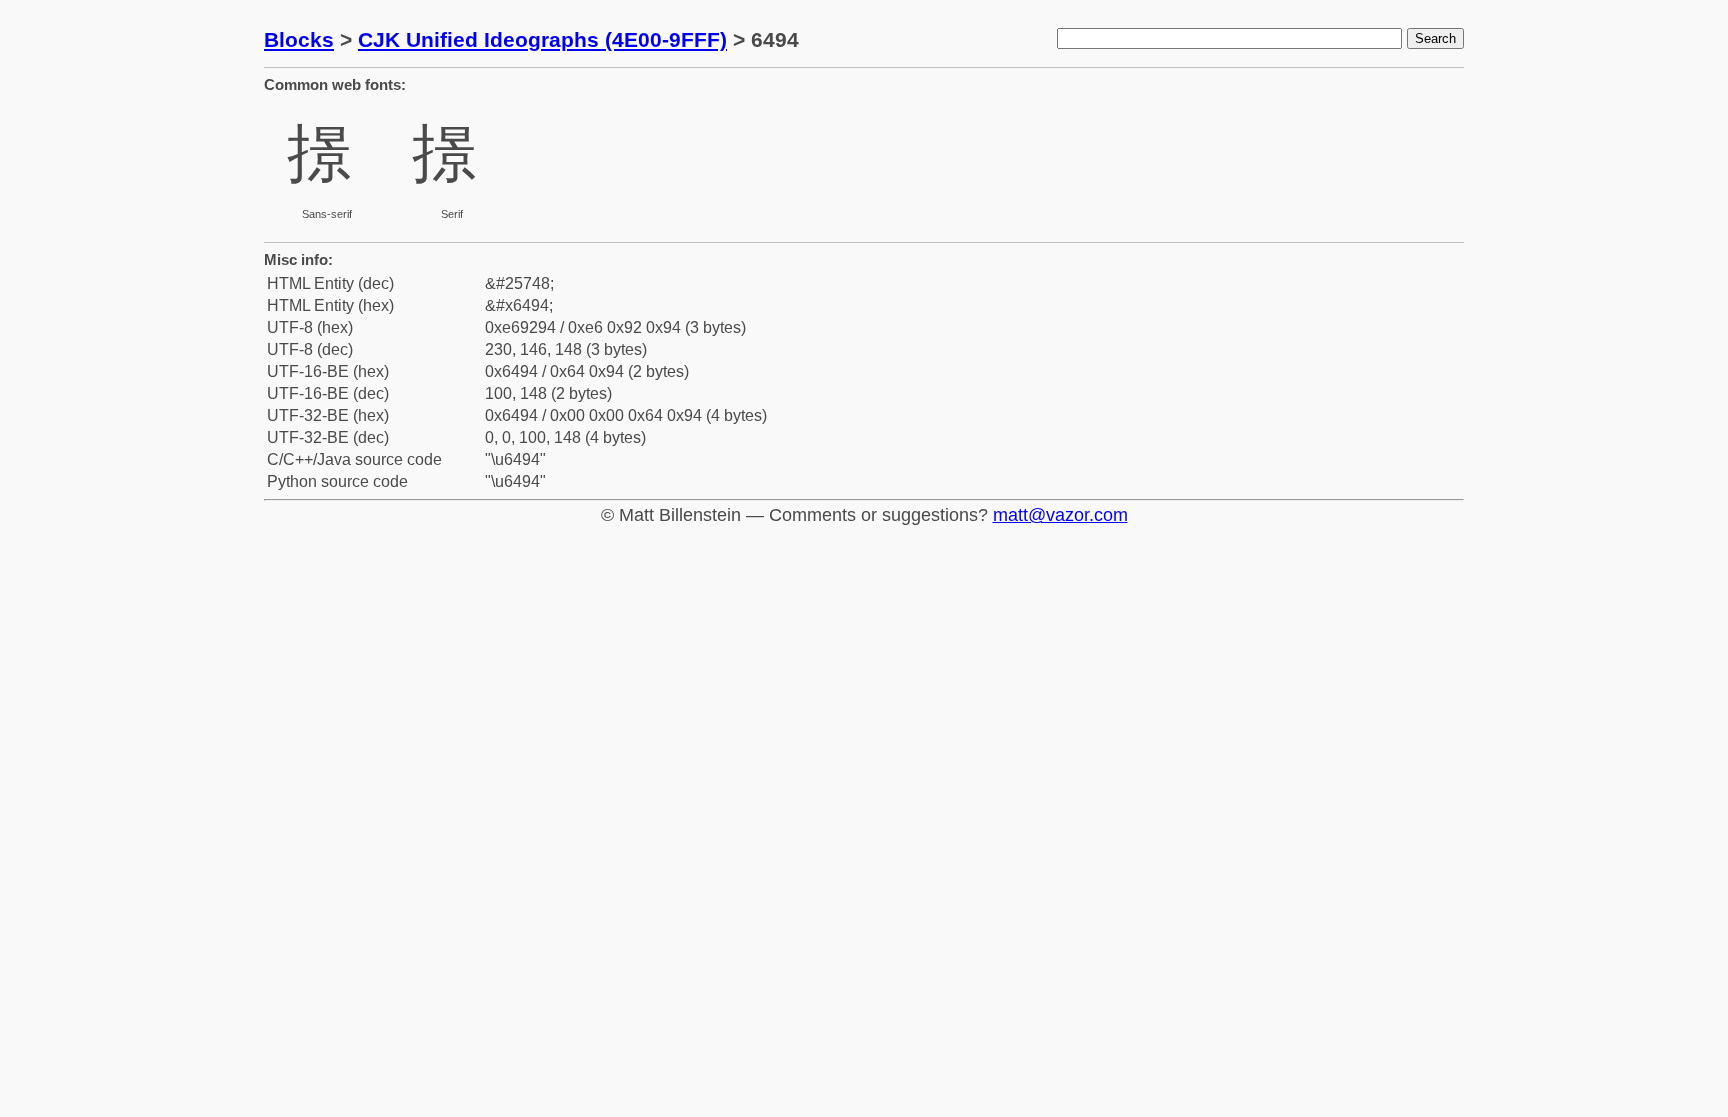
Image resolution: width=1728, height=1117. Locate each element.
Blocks (299, 39)
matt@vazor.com (1060, 515)
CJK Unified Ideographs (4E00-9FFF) (542, 39)
